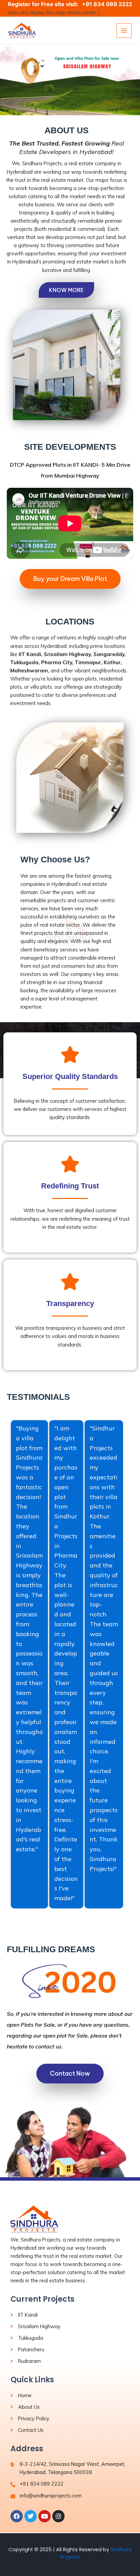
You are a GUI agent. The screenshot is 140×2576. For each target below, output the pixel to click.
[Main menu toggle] (124, 31)
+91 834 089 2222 (107, 4)
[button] (70, 80)
